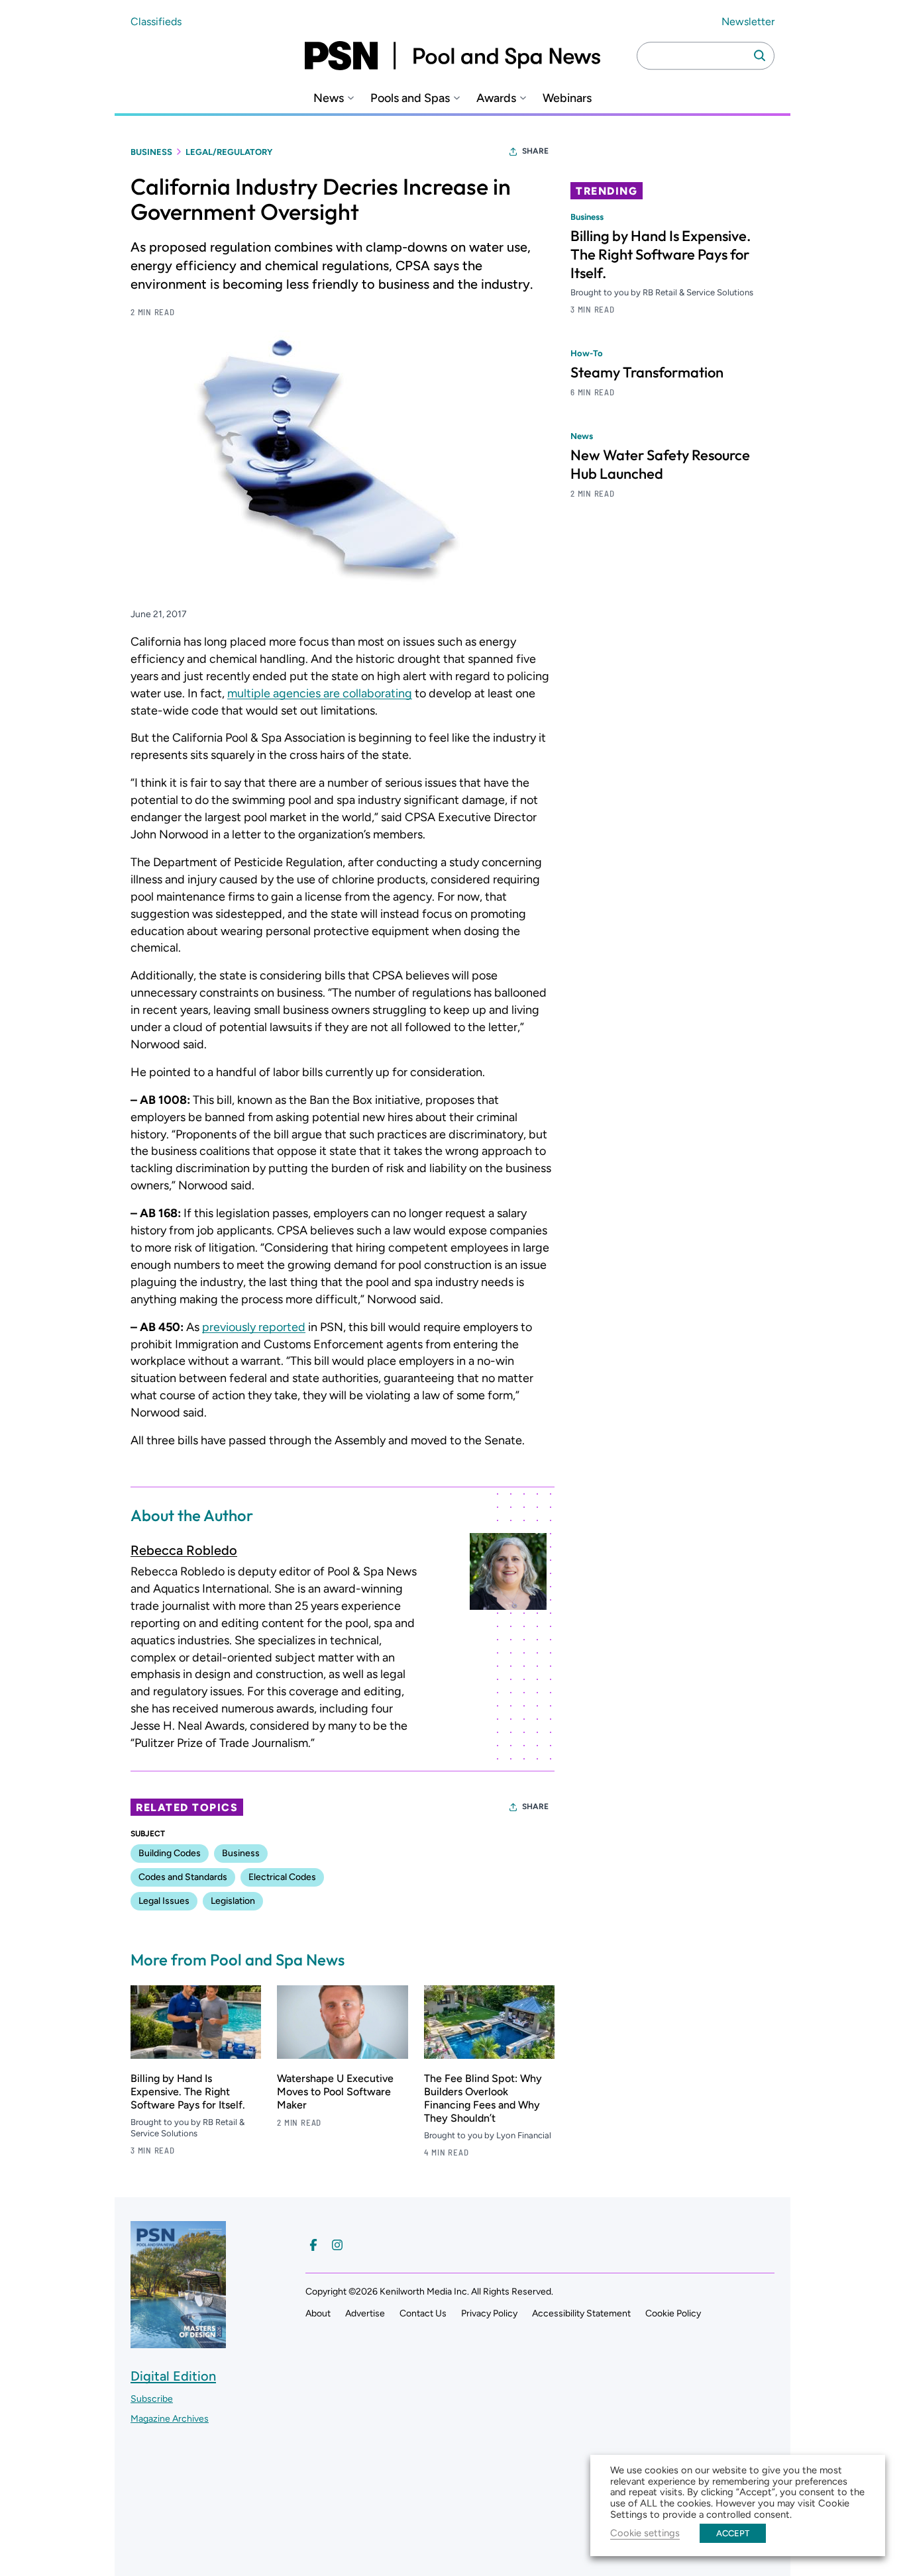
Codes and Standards (183, 1877)
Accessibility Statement (581, 2313)
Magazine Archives (170, 2419)
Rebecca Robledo (184, 1550)
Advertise (365, 2313)
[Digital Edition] (178, 2342)
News (329, 98)
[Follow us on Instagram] (337, 2245)
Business (151, 152)
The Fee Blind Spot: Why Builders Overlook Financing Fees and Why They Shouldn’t (483, 2098)
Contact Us (423, 2313)
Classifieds (156, 22)
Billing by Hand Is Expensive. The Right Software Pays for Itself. (188, 2092)
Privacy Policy (489, 2313)
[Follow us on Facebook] (313, 2245)
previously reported (254, 1327)
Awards (496, 98)
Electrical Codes (282, 1877)
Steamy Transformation (647, 372)
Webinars (567, 98)
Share (535, 151)
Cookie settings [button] (645, 2533)
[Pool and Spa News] (452, 56)
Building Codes (170, 1853)
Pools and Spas (410, 98)
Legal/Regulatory (229, 152)
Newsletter (748, 22)
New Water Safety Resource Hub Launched (660, 464)
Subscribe (152, 2399)
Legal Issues (164, 1901)
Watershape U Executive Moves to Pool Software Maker (335, 2092)
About (318, 2313)
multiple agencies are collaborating (320, 693)
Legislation (233, 1901)
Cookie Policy (673, 2313)
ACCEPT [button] (733, 2533)
